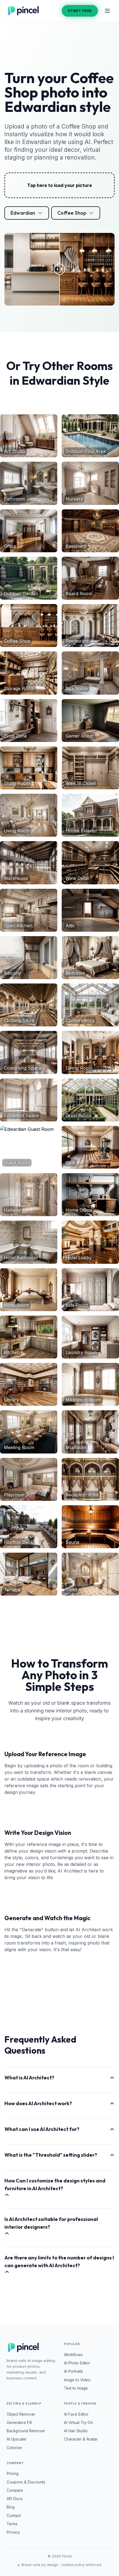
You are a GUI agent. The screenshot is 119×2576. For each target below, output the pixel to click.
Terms (12, 2524)
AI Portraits (73, 2371)
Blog (11, 2507)
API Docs (15, 2499)
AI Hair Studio (76, 2431)
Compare (15, 2490)
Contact (14, 2516)
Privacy (13, 2532)
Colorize (14, 2448)
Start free (80, 11)
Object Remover (21, 2414)
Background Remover (26, 2431)
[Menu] (107, 11)
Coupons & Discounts (26, 2482)
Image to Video (77, 2380)
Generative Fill (19, 2423)
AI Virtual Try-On (78, 2423)
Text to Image (76, 2388)
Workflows (73, 2355)
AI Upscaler (17, 2439)
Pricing (13, 2474)
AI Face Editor (76, 2414)
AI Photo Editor (77, 2363)
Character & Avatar (81, 2439)
